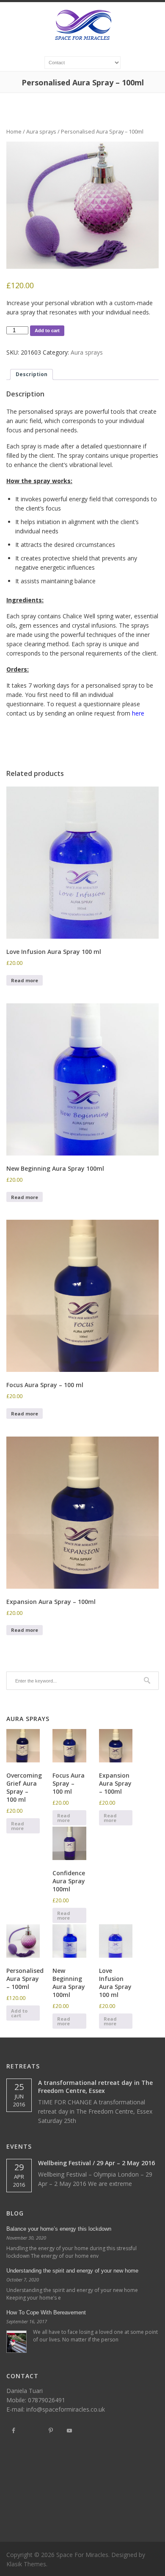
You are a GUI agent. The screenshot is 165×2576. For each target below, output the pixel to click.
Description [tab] (32, 374)
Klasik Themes (26, 2564)
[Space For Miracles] (83, 43)
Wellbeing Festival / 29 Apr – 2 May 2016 (96, 2163)
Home (14, 131)
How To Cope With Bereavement (46, 2312)
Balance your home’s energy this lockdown (59, 2229)
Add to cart (47, 331)
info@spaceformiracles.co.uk (66, 2409)
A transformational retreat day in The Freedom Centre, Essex (95, 2087)
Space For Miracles (82, 2555)
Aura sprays (41, 131)
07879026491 (47, 2400)
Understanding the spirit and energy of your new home (72, 2271)
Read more (25, 980)
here (139, 713)
